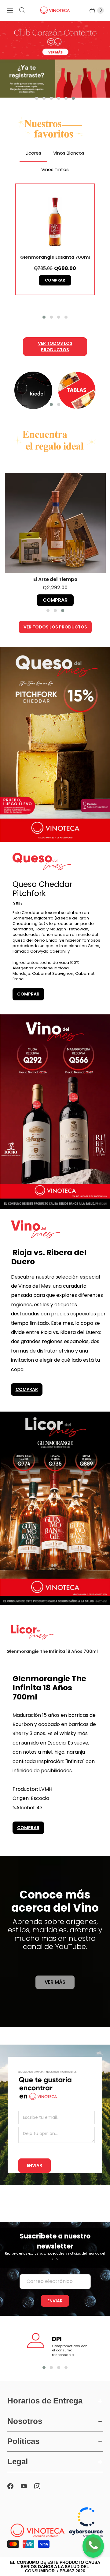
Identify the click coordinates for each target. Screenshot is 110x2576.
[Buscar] (22, 10)
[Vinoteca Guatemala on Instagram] (41, 2486)
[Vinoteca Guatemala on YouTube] (28, 2486)
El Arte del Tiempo (55, 579)
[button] (37, 98)
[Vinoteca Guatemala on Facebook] (14, 2486)
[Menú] (10, 10)
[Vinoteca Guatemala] (55, 10)
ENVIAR (35, 2165)
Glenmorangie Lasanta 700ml (55, 257)
